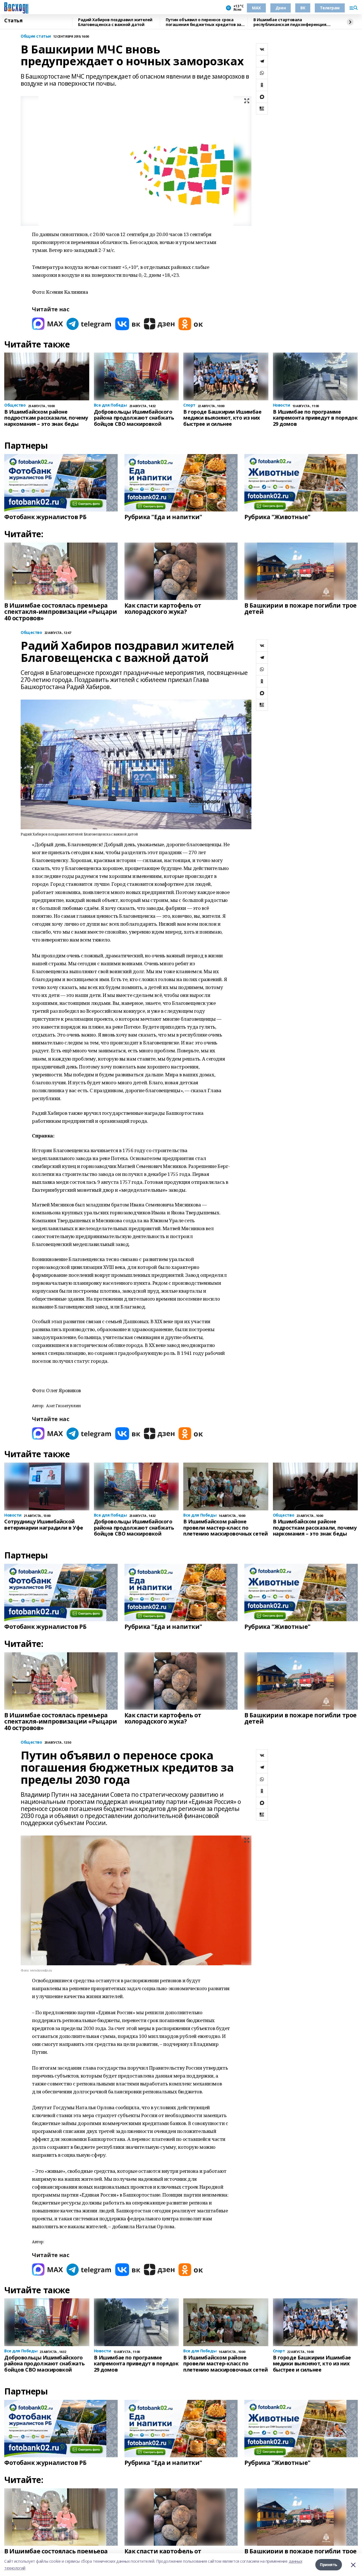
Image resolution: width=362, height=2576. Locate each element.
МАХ (256, 8)
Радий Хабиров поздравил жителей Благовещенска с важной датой (115, 22)
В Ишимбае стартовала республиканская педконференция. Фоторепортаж (290, 22)
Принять (329, 2565)
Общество (31, 633)
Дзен (281, 8)
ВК (303, 8)
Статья (13, 21)
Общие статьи (36, 36)
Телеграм (330, 8)
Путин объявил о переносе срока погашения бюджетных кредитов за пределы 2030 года (203, 22)
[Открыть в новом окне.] (48, 324)
